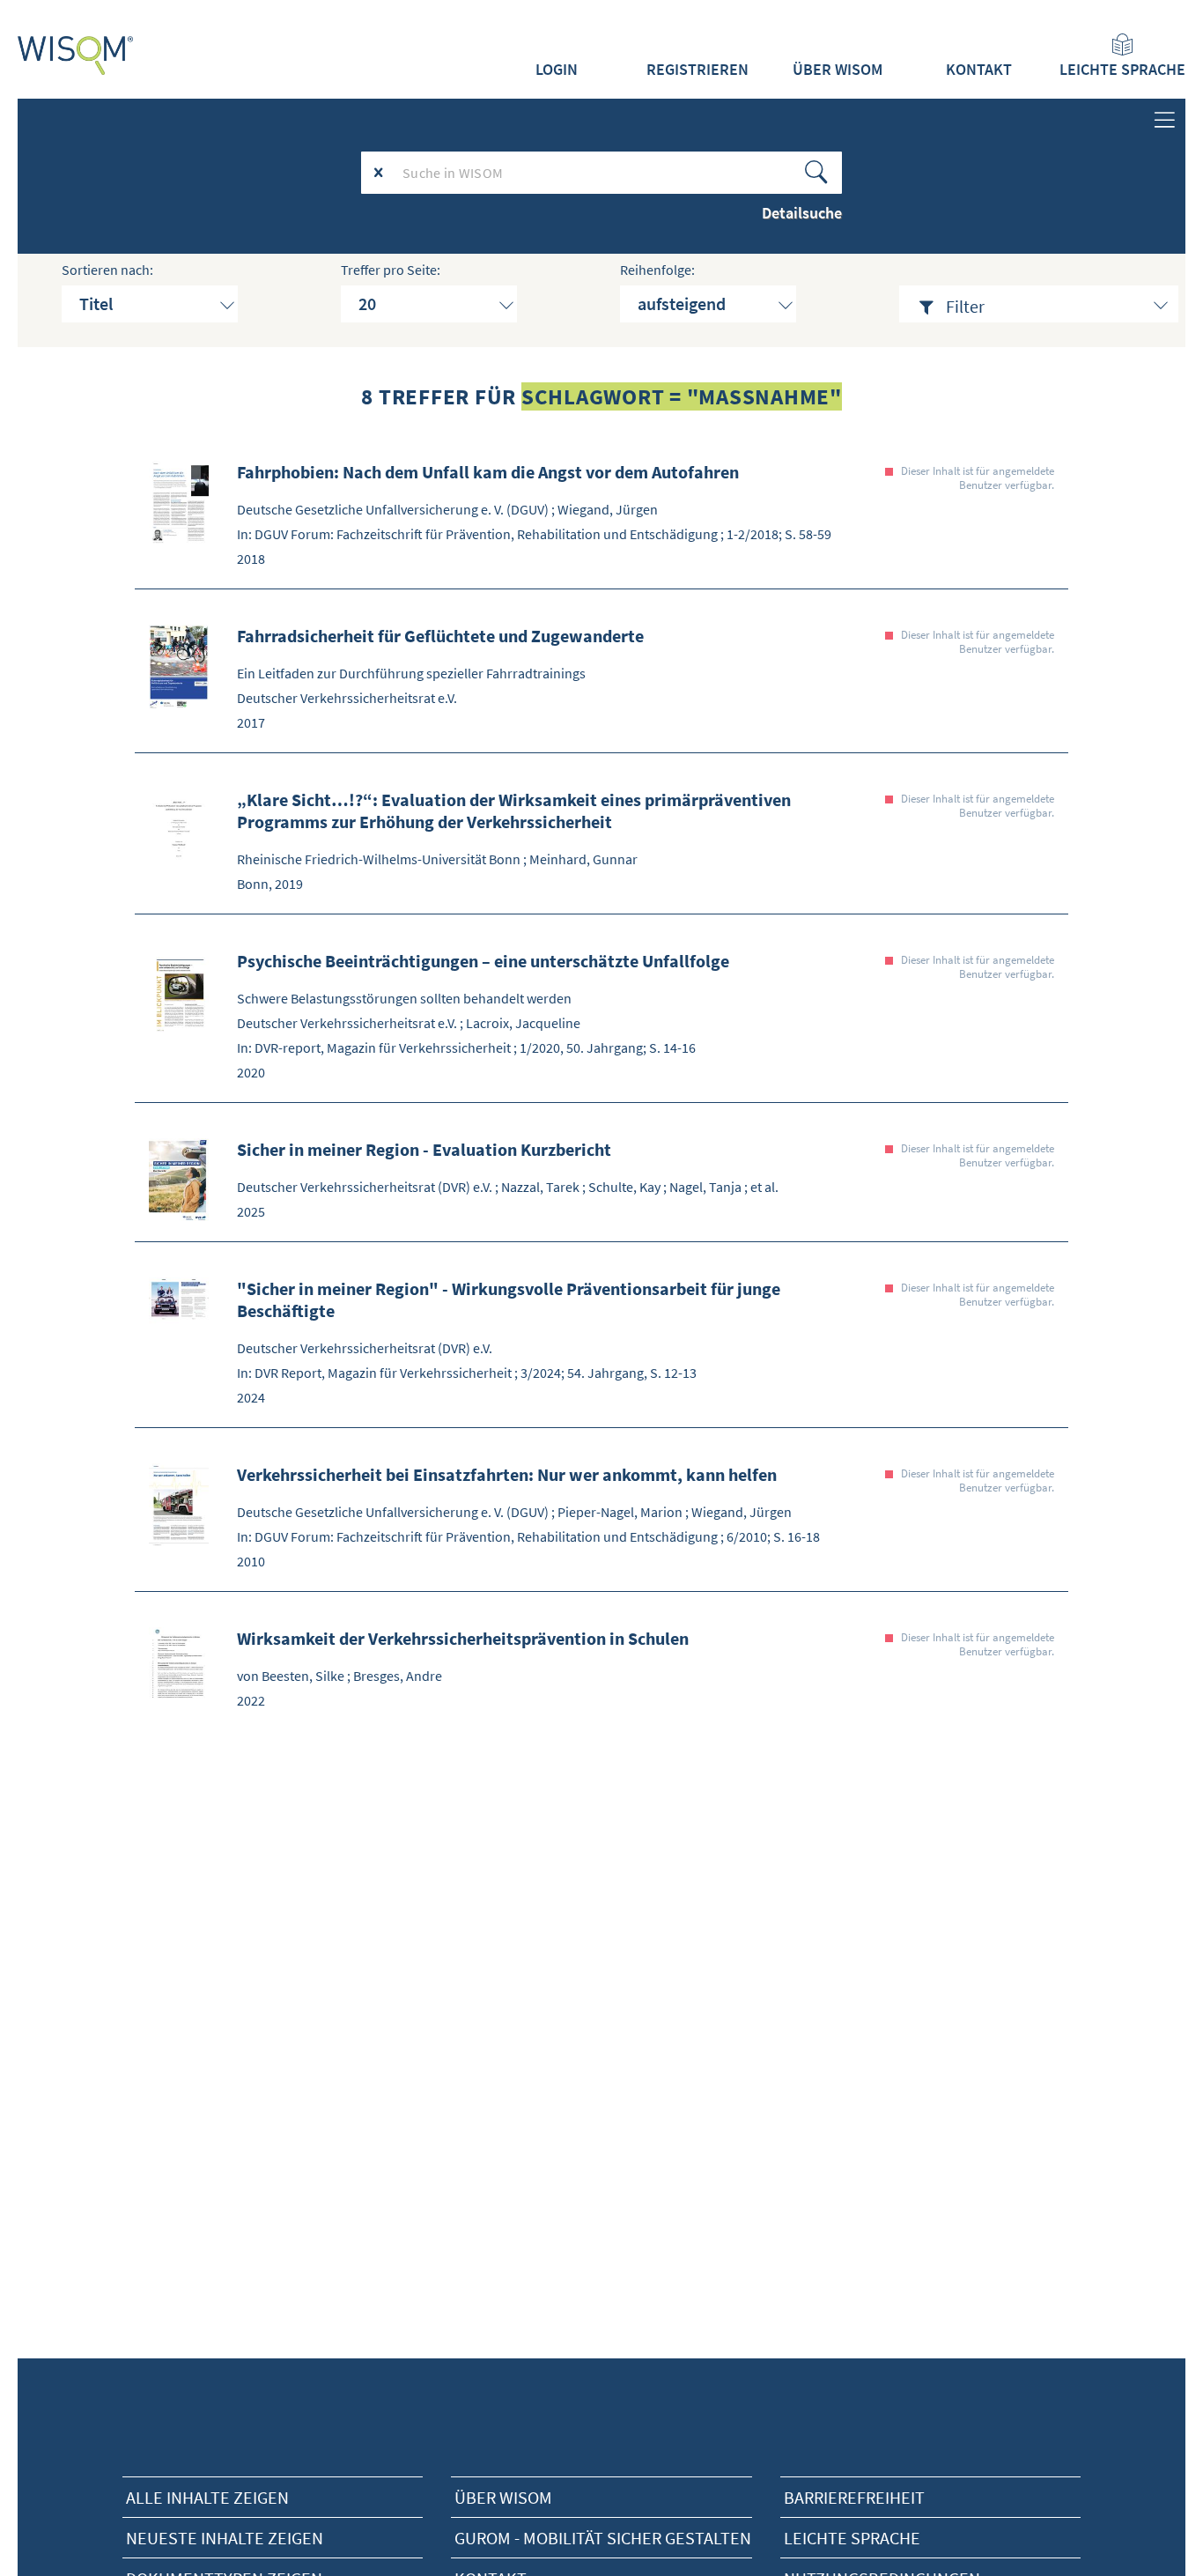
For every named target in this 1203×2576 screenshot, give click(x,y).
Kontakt (979, 70)
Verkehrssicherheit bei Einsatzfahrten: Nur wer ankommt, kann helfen (507, 1474)
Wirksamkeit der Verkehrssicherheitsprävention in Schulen (463, 1638)
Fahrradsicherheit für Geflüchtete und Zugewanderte (440, 636)
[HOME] (76, 56)
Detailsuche (802, 213)
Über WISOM (838, 70)
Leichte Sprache (1122, 70)
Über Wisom (503, 2497)
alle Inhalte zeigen (207, 2497)
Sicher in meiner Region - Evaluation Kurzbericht (424, 1149)
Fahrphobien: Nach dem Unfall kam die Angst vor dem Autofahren (488, 472)
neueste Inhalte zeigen (225, 2538)
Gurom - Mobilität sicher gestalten (603, 2538)
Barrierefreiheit (854, 2497)
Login (557, 70)
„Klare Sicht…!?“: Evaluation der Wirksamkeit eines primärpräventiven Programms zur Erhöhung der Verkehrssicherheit (514, 811)
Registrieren (697, 70)
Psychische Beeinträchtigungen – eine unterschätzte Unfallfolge (483, 961)
